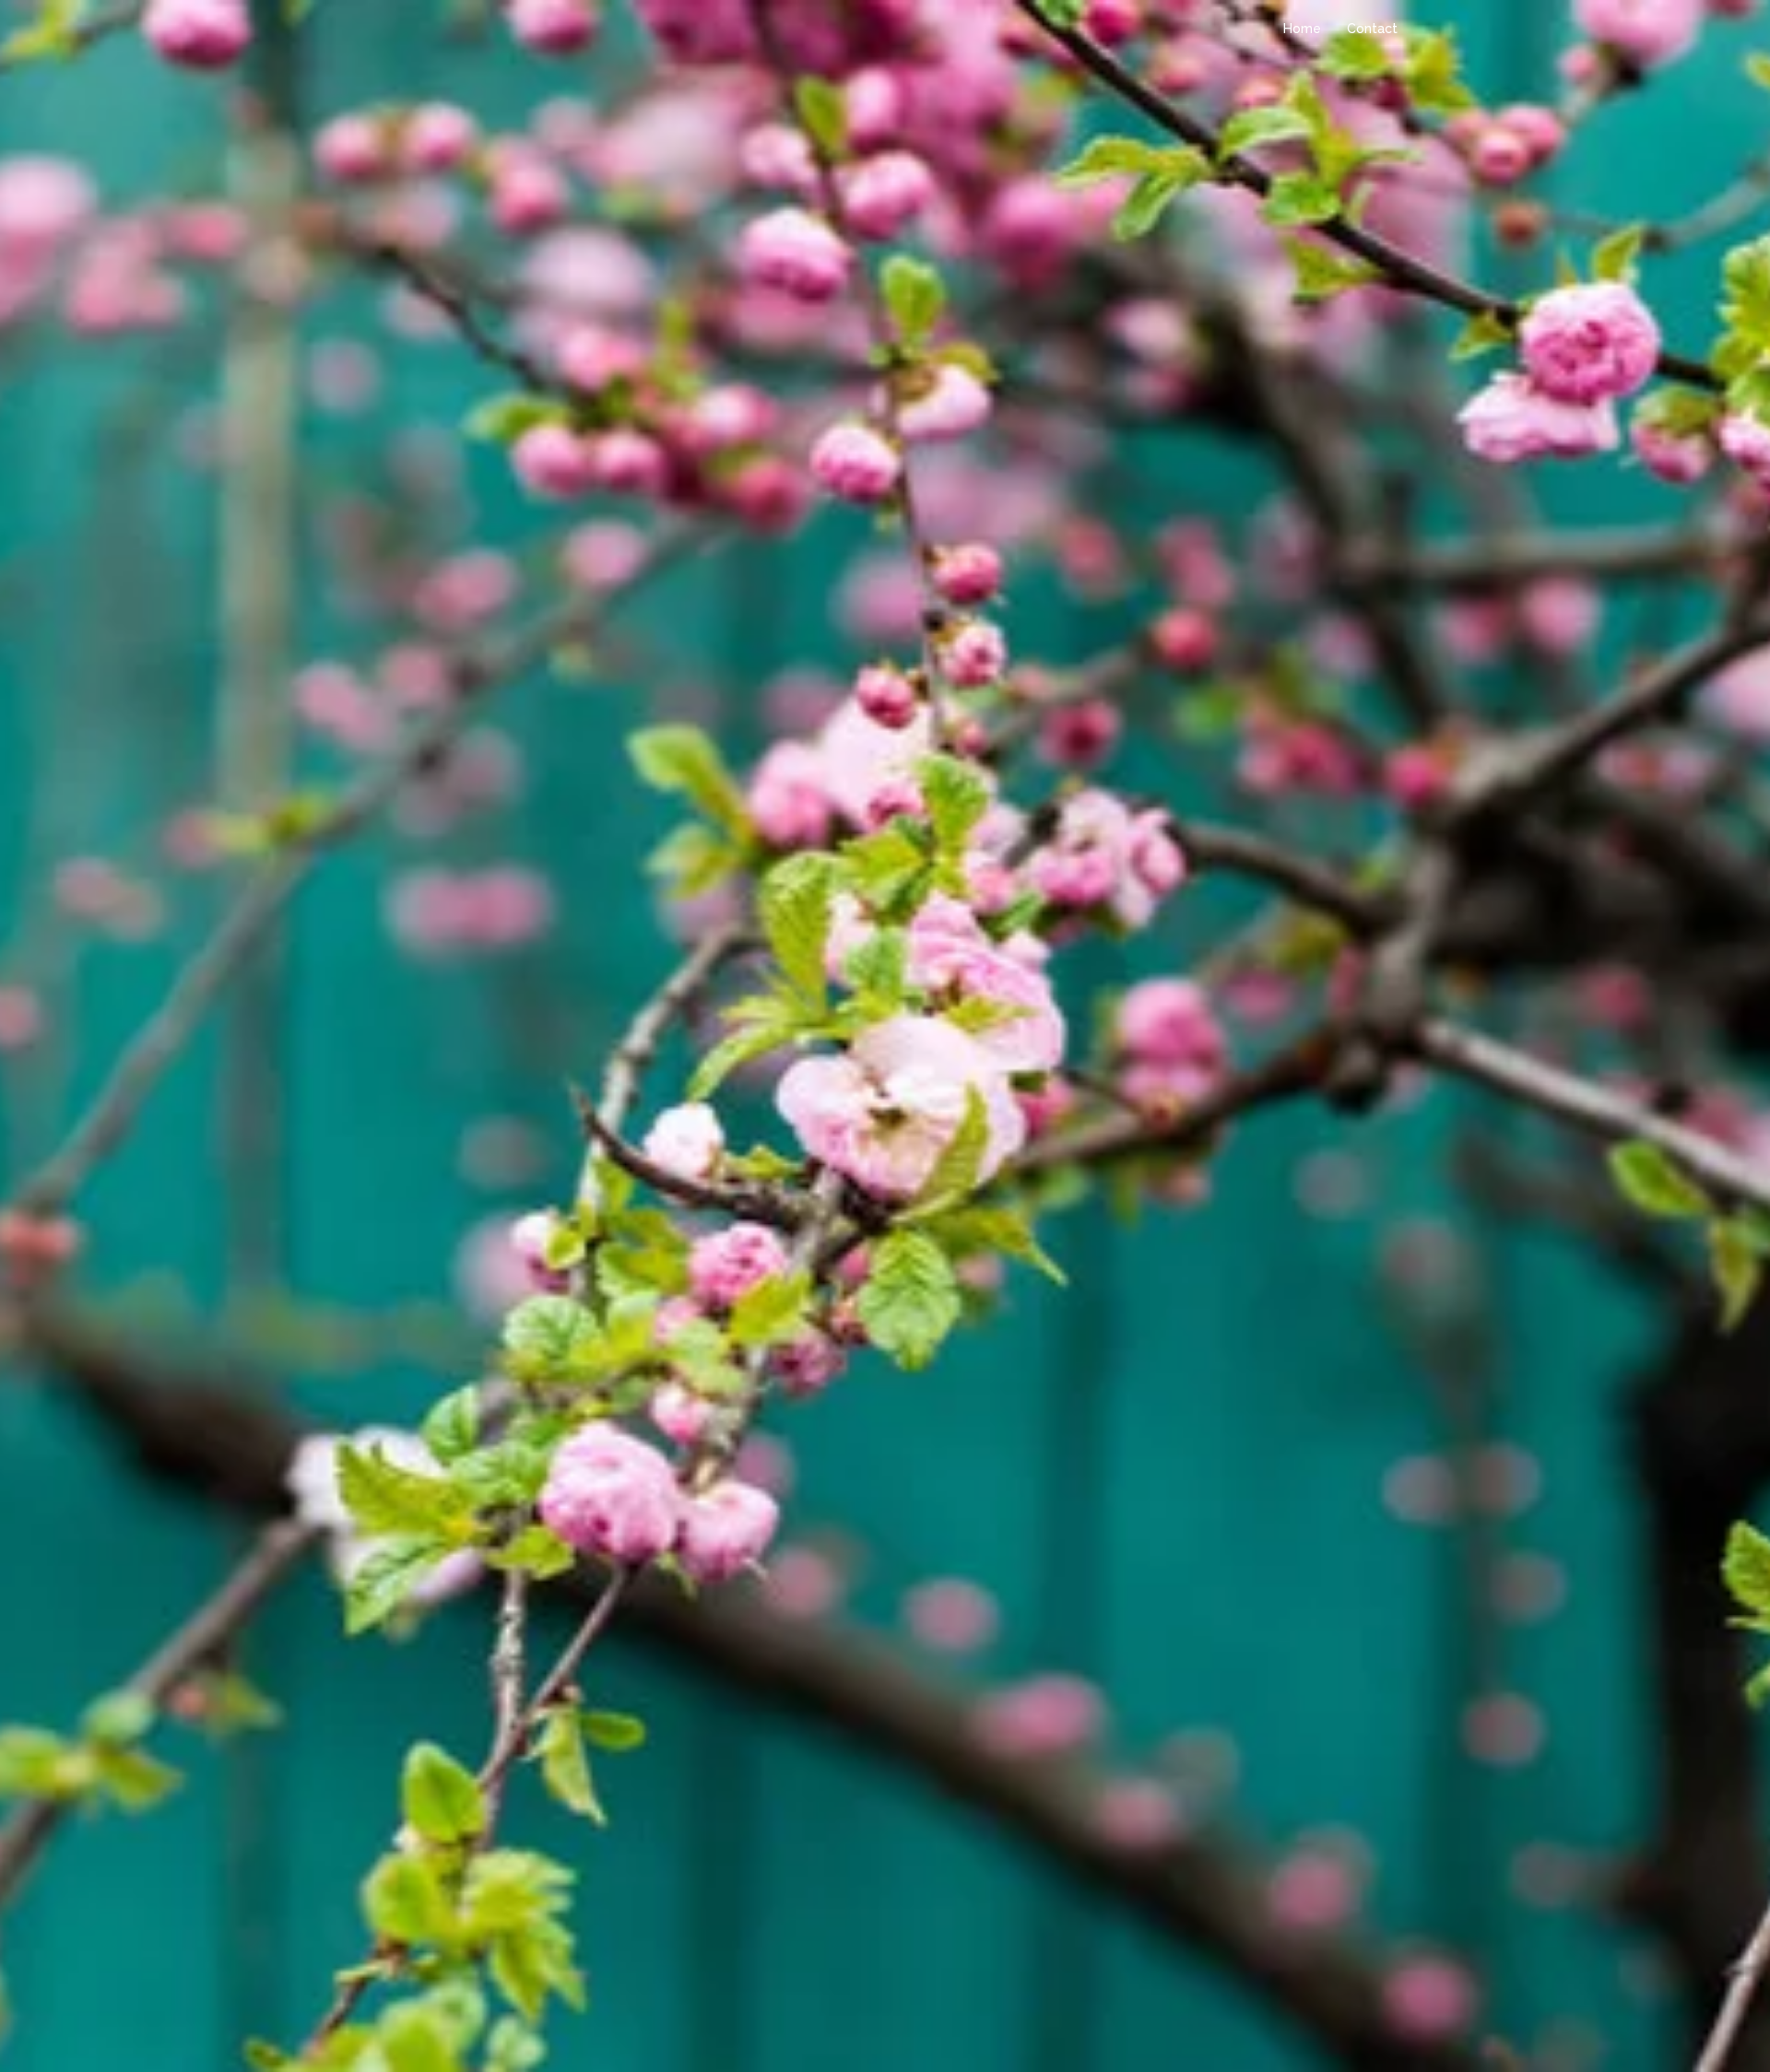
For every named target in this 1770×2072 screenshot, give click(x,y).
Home (1302, 29)
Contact (1372, 29)
